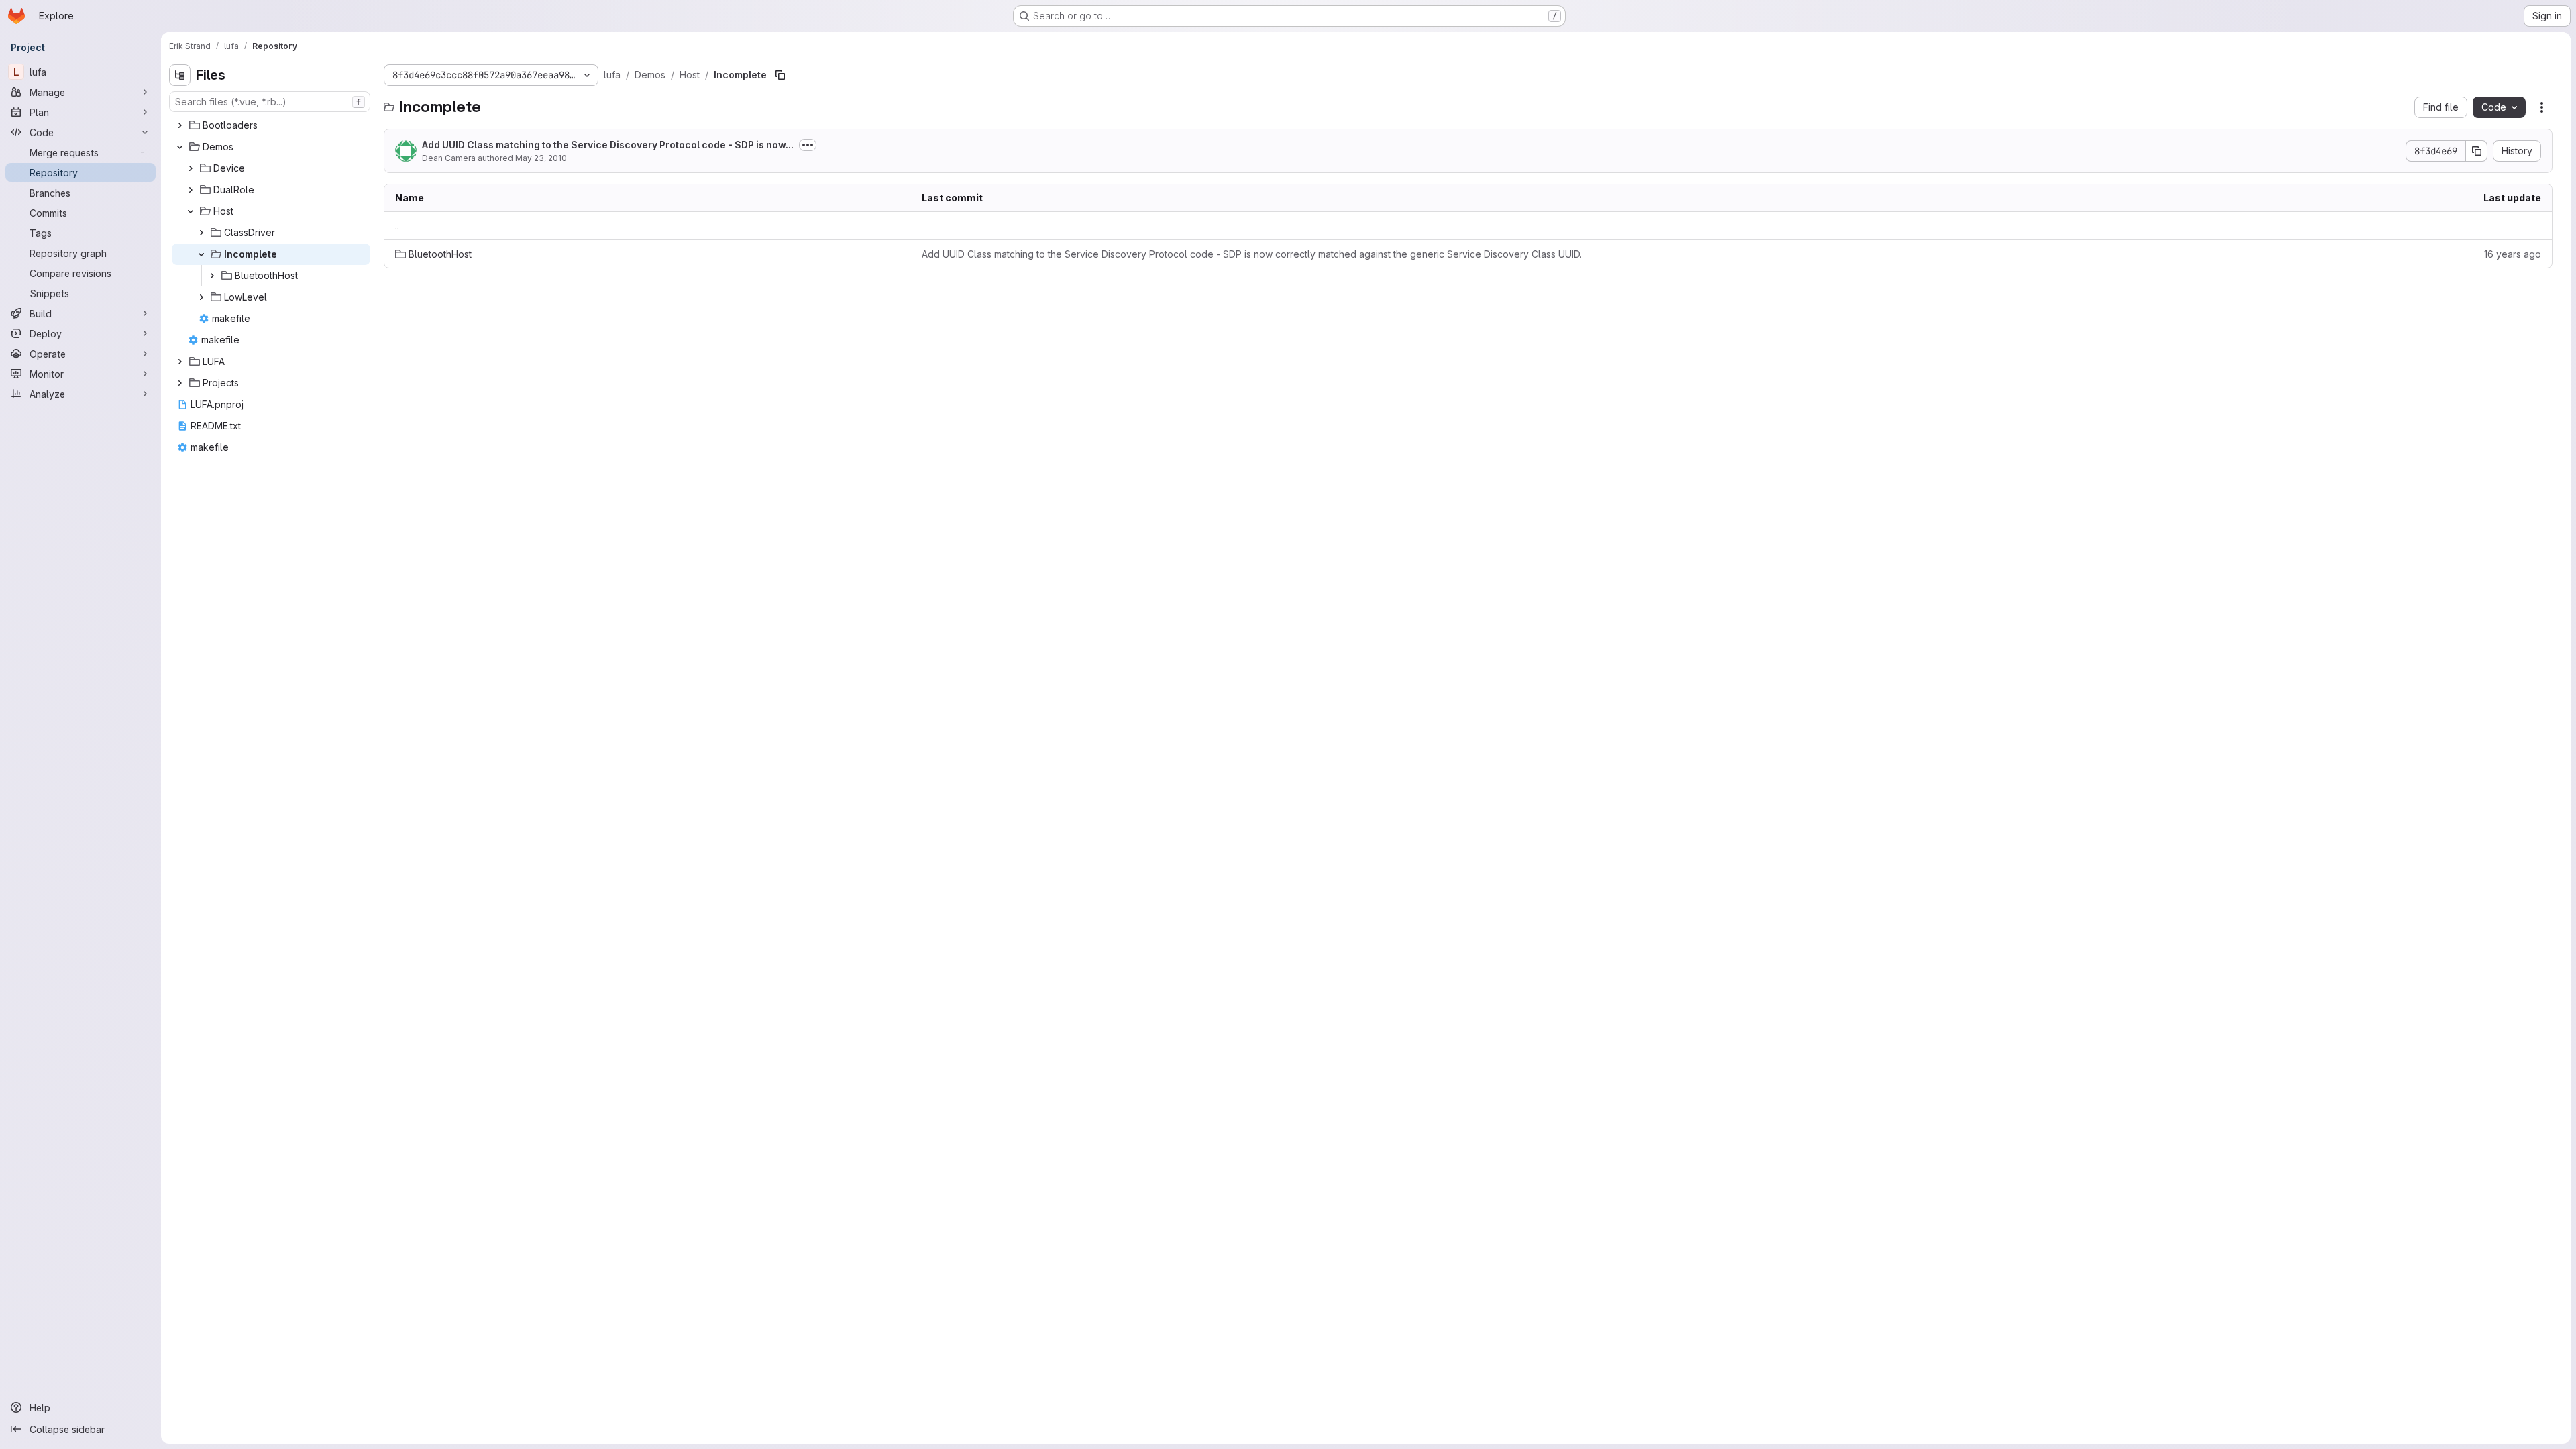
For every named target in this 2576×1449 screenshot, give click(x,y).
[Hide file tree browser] (180, 75)
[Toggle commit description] (808, 145)
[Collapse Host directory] (191, 211)
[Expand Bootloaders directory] (180, 125)
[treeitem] (271, 125)
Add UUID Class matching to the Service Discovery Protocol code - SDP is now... (608, 145)
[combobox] (270, 102)
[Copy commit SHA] (2477, 151)
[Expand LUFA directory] (180, 362)
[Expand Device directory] (191, 168)
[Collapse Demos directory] (180, 147)
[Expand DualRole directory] (191, 190)
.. (397, 226)
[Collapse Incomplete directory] (201, 254)
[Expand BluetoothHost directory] (212, 276)
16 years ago (2513, 254)
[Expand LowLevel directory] (201, 297)
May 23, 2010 (541, 158)
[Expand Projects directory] (180, 383)
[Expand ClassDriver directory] (201, 233)
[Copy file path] (780, 75)
